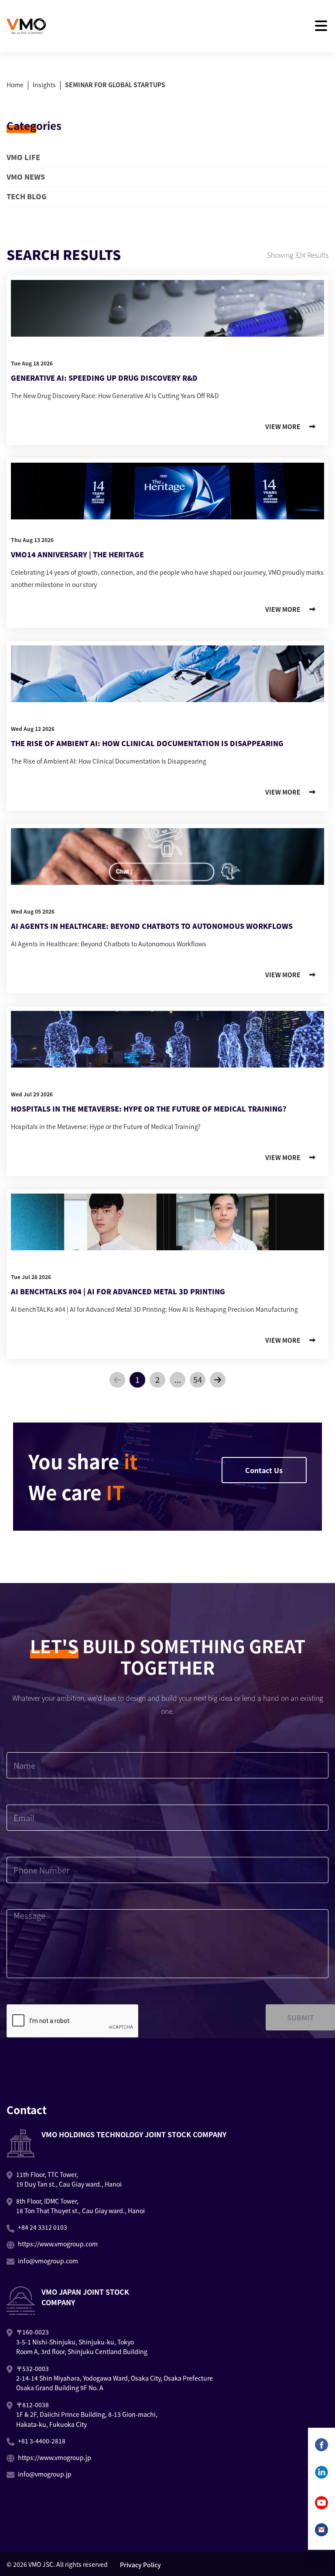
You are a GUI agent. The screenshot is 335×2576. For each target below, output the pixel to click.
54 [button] (198, 1379)
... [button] (178, 1379)
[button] (117, 1380)
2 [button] (157, 1379)
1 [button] (137, 1379)
